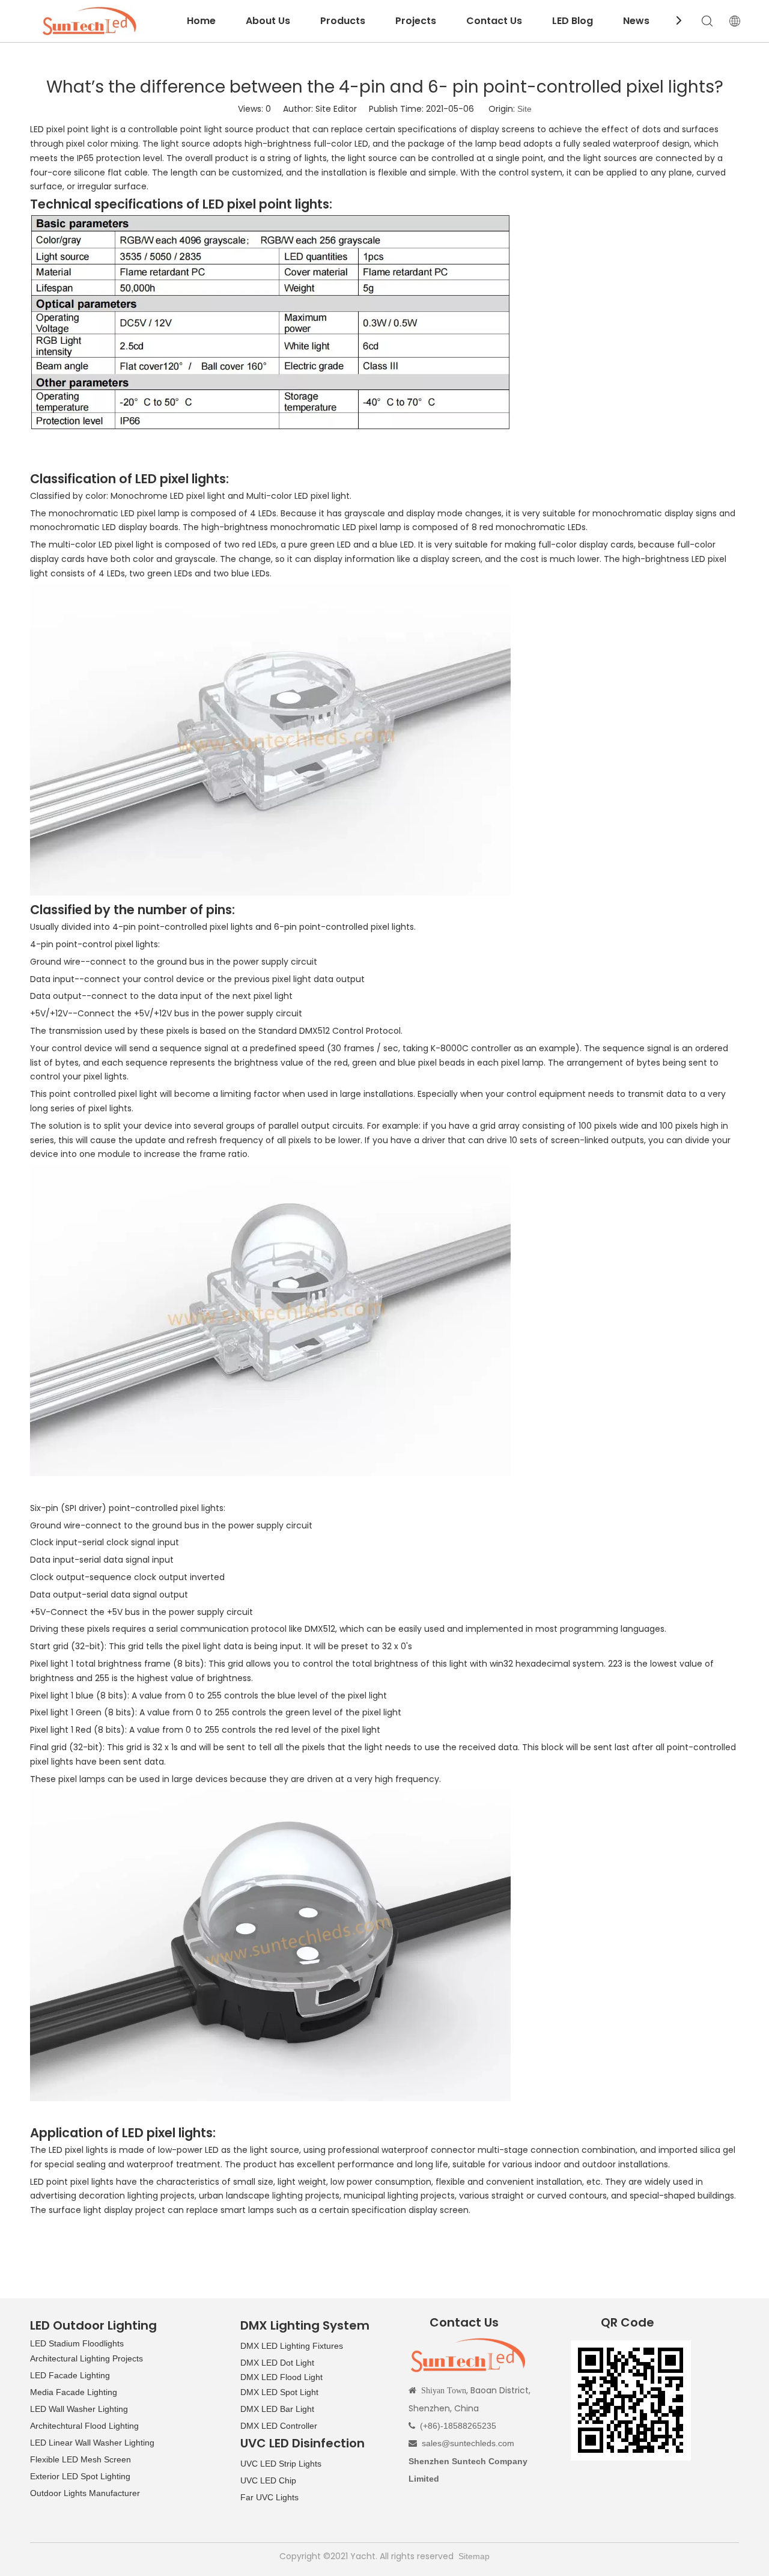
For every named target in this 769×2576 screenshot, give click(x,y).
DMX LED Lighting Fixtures (292, 2346)
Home (201, 21)
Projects (416, 21)
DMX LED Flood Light (281, 2377)
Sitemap (474, 2556)
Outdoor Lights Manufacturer (85, 2493)
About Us (268, 21)
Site (524, 109)
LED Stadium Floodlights (77, 2343)
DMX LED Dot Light (277, 2363)
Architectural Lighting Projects (87, 2358)
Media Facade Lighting (74, 2392)
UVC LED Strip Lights (281, 2464)
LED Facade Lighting (70, 2375)
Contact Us (494, 21)
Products (343, 21)
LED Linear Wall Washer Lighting (92, 2443)
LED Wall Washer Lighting (79, 2409)
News (636, 21)
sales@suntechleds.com (468, 2443)
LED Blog (573, 21)
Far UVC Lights (269, 2497)
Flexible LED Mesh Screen (81, 2459)
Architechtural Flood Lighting (84, 2426)
